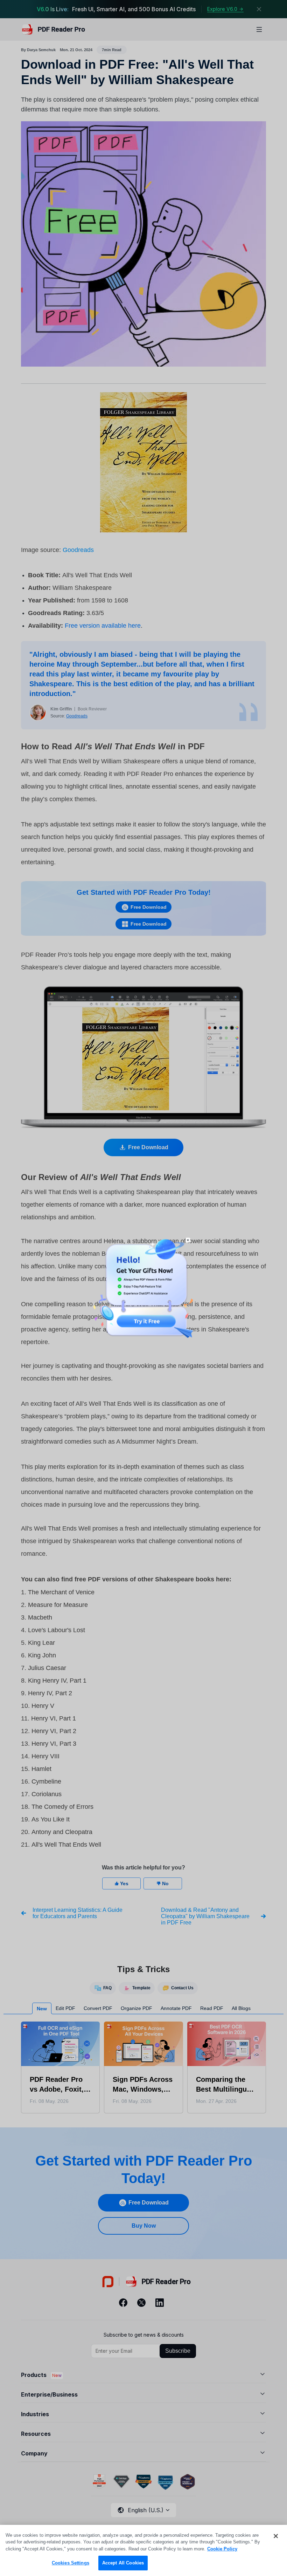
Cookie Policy (222, 2549)
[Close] (276, 2536)
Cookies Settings (71, 2563)
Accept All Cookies (123, 2563)
